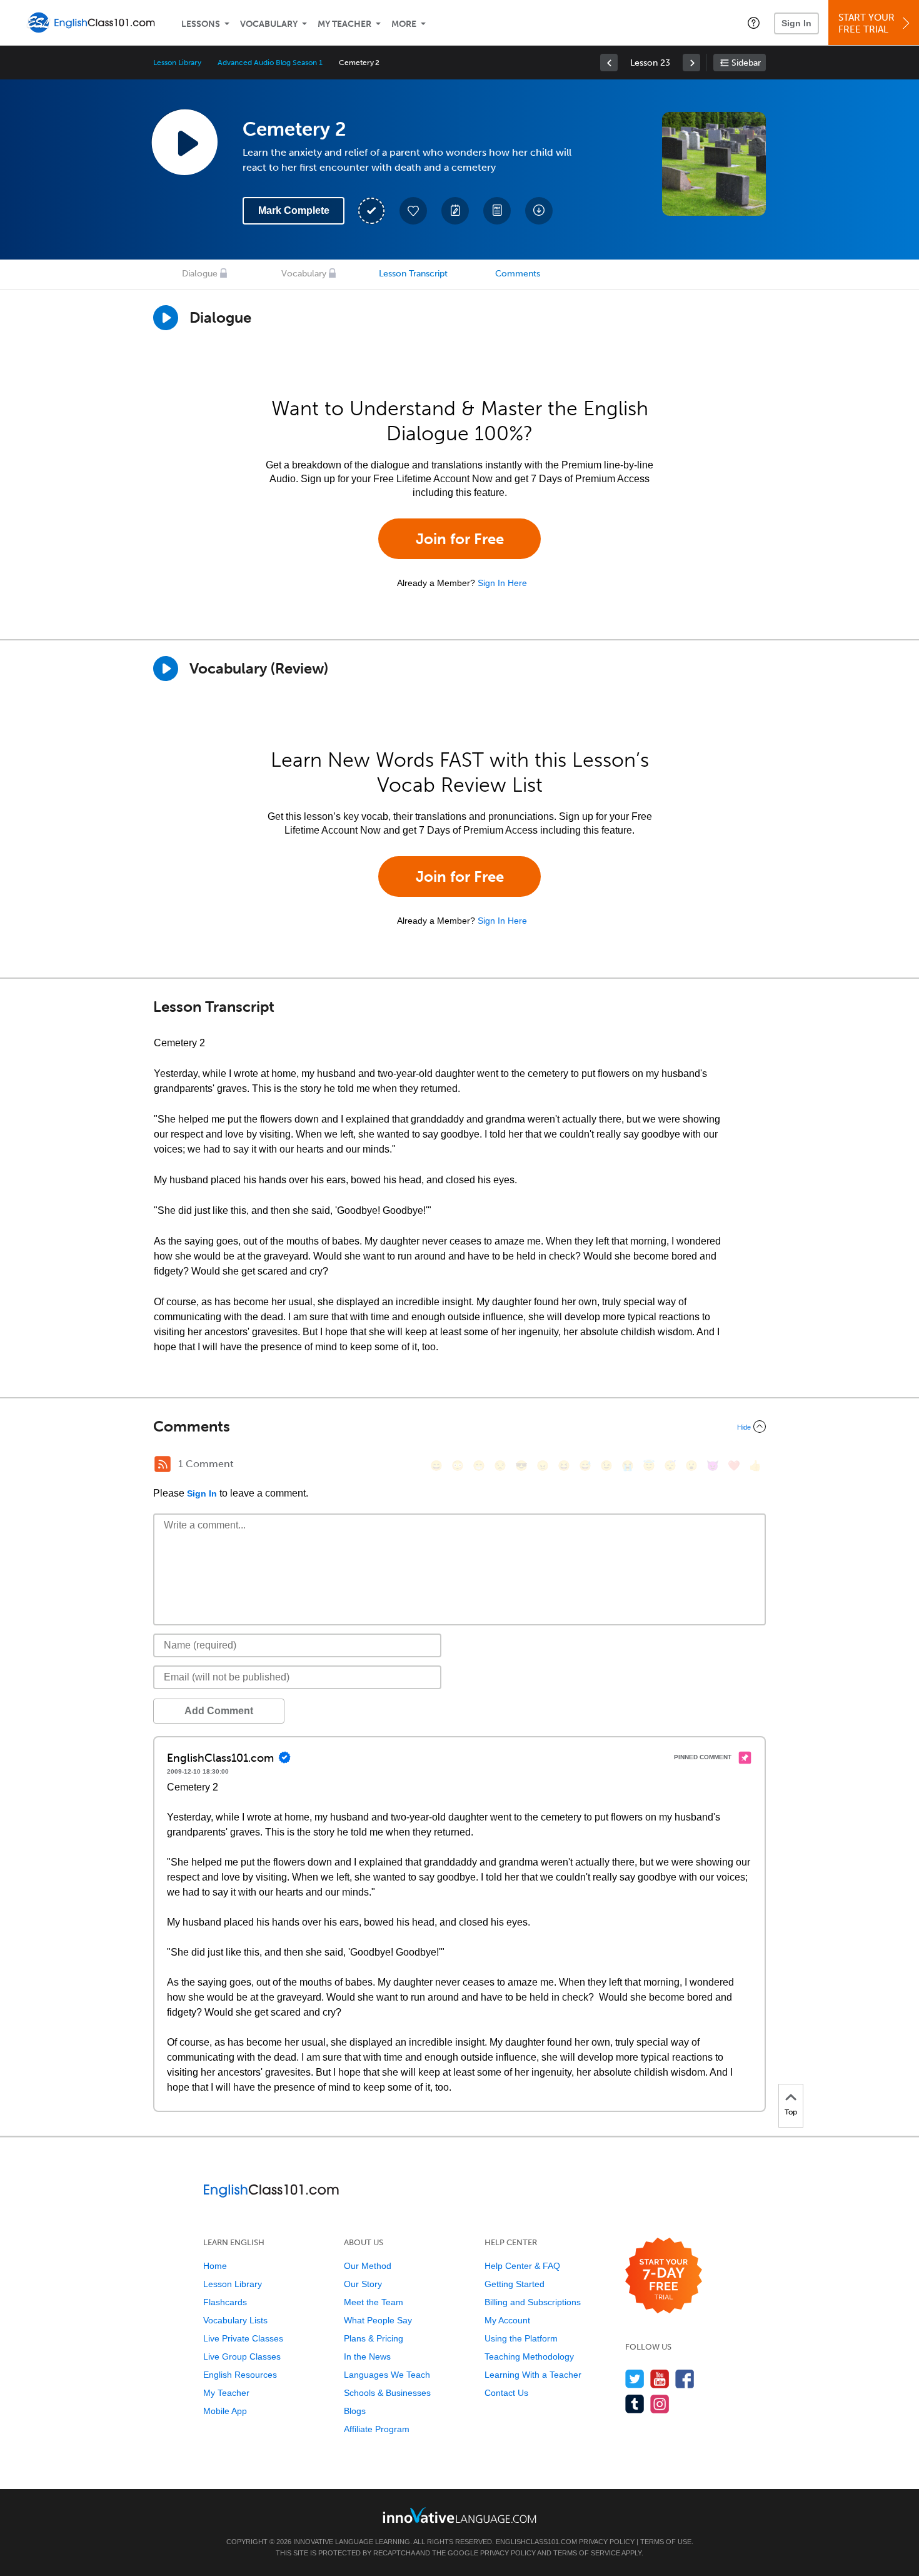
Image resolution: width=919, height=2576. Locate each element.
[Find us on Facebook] (685, 2379)
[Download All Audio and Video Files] (539, 211)
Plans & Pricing (374, 2338)
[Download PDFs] (497, 211)
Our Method (368, 2266)
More (404, 24)
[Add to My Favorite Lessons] (413, 211)
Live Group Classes (242, 2356)
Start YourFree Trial (866, 23)
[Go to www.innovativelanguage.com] (459, 2515)
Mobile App (225, 2411)
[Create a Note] (455, 211)
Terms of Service (587, 2553)
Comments (518, 274)
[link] (609, 63)
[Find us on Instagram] (660, 2404)
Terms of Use (666, 2542)
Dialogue (200, 274)
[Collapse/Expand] (459, 1427)
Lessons (201, 24)
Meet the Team (374, 2302)
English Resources (240, 2375)
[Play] (166, 669)
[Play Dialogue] (166, 318)
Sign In (796, 23)
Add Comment (219, 1711)
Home (215, 2266)
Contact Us (506, 2393)
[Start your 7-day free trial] (664, 2276)
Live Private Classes (243, 2338)
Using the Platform (521, 2338)
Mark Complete (294, 210)
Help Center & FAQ (522, 2266)
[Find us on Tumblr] (635, 2404)
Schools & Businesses (387, 2393)
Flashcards (225, 2302)
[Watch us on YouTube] (660, 2379)
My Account (507, 2320)
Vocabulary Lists (235, 2320)
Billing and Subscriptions (533, 2302)
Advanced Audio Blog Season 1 (270, 63)
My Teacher (344, 24)
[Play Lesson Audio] (184, 142)
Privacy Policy (607, 2542)
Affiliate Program (377, 2429)
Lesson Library (177, 63)
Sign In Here (502, 583)
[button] (754, 23)
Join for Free (460, 539)
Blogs (355, 2411)
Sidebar (746, 63)
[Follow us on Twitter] (635, 2379)
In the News (367, 2356)
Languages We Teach (387, 2375)
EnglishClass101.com (536, 2542)
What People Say (378, 2320)
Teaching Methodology (529, 2356)
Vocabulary (269, 24)
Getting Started (515, 2284)
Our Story (363, 2284)
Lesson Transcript (413, 274)
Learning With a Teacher (533, 2375)
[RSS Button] (163, 1464)
